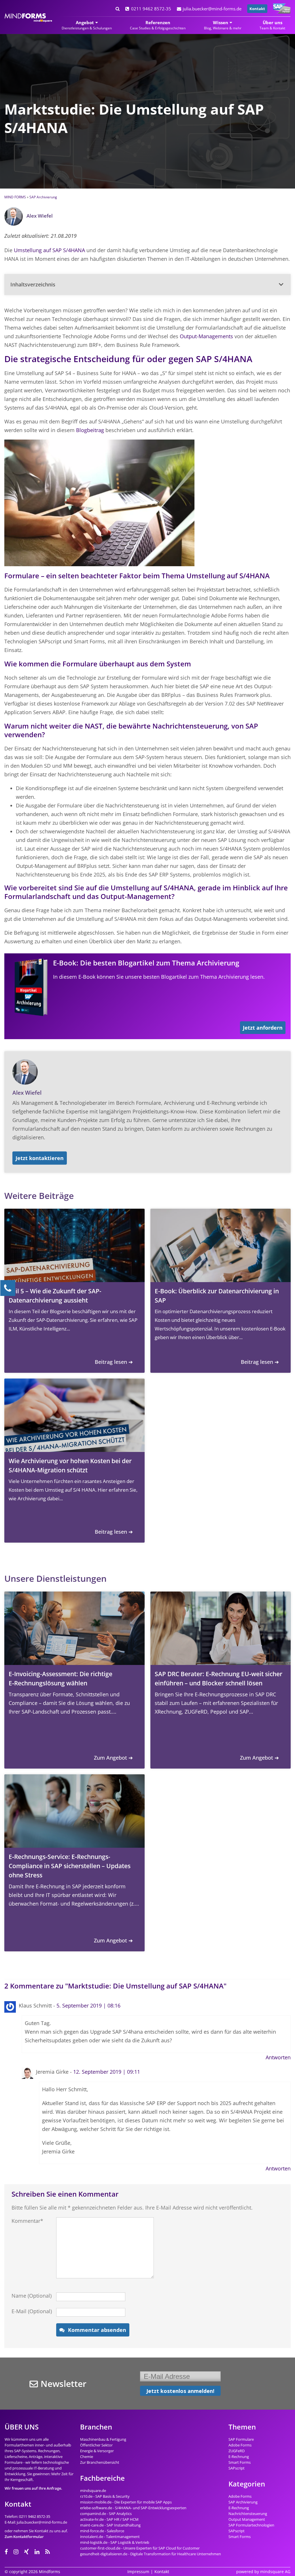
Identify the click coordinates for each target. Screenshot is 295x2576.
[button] (147, 284)
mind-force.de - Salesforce (102, 2531)
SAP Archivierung (43, 197)
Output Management (247, 2519)
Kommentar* (27, 2221)
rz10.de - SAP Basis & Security (105, 2496)
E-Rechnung (239, 2457)
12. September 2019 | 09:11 (107, 2072)
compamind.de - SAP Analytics (106, 2514)
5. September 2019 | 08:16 (88, 2005)
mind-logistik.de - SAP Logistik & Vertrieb (115, 2542)
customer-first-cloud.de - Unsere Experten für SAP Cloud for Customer (140, 2548)
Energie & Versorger (97, 2451)
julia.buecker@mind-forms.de (212, 9)
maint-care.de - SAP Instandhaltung (110, 2525)
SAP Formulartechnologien (251, 2525)
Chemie (87, 2457)
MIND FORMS (15, 197)
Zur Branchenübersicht (100, 2462)
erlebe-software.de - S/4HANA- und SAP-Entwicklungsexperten (133, 2508)
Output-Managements (206, 336)
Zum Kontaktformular (24, 2537)
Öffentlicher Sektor (96, 2445)
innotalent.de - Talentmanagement (110, 2537)
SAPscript (237, 2468)
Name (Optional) (32, 2296)
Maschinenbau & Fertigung (103, 2439)
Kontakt (257, 9)
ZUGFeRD (237, 2451)
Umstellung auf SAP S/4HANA (49, 250)
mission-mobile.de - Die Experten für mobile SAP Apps (126, 2502)
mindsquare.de (93, 2491)
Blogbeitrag (90, 430)
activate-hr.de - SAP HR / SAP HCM (109, 2519)
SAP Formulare (241, 2439)
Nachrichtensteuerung (248, 2514)
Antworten (278, 2057)
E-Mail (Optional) (32, 2311)
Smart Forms (240, 2462)
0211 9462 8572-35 (151, 9)
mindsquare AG (275, 2572)
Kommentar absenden (97, 2330)
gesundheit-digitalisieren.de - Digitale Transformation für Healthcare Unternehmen (151, 2554)
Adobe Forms (240, 2445)
